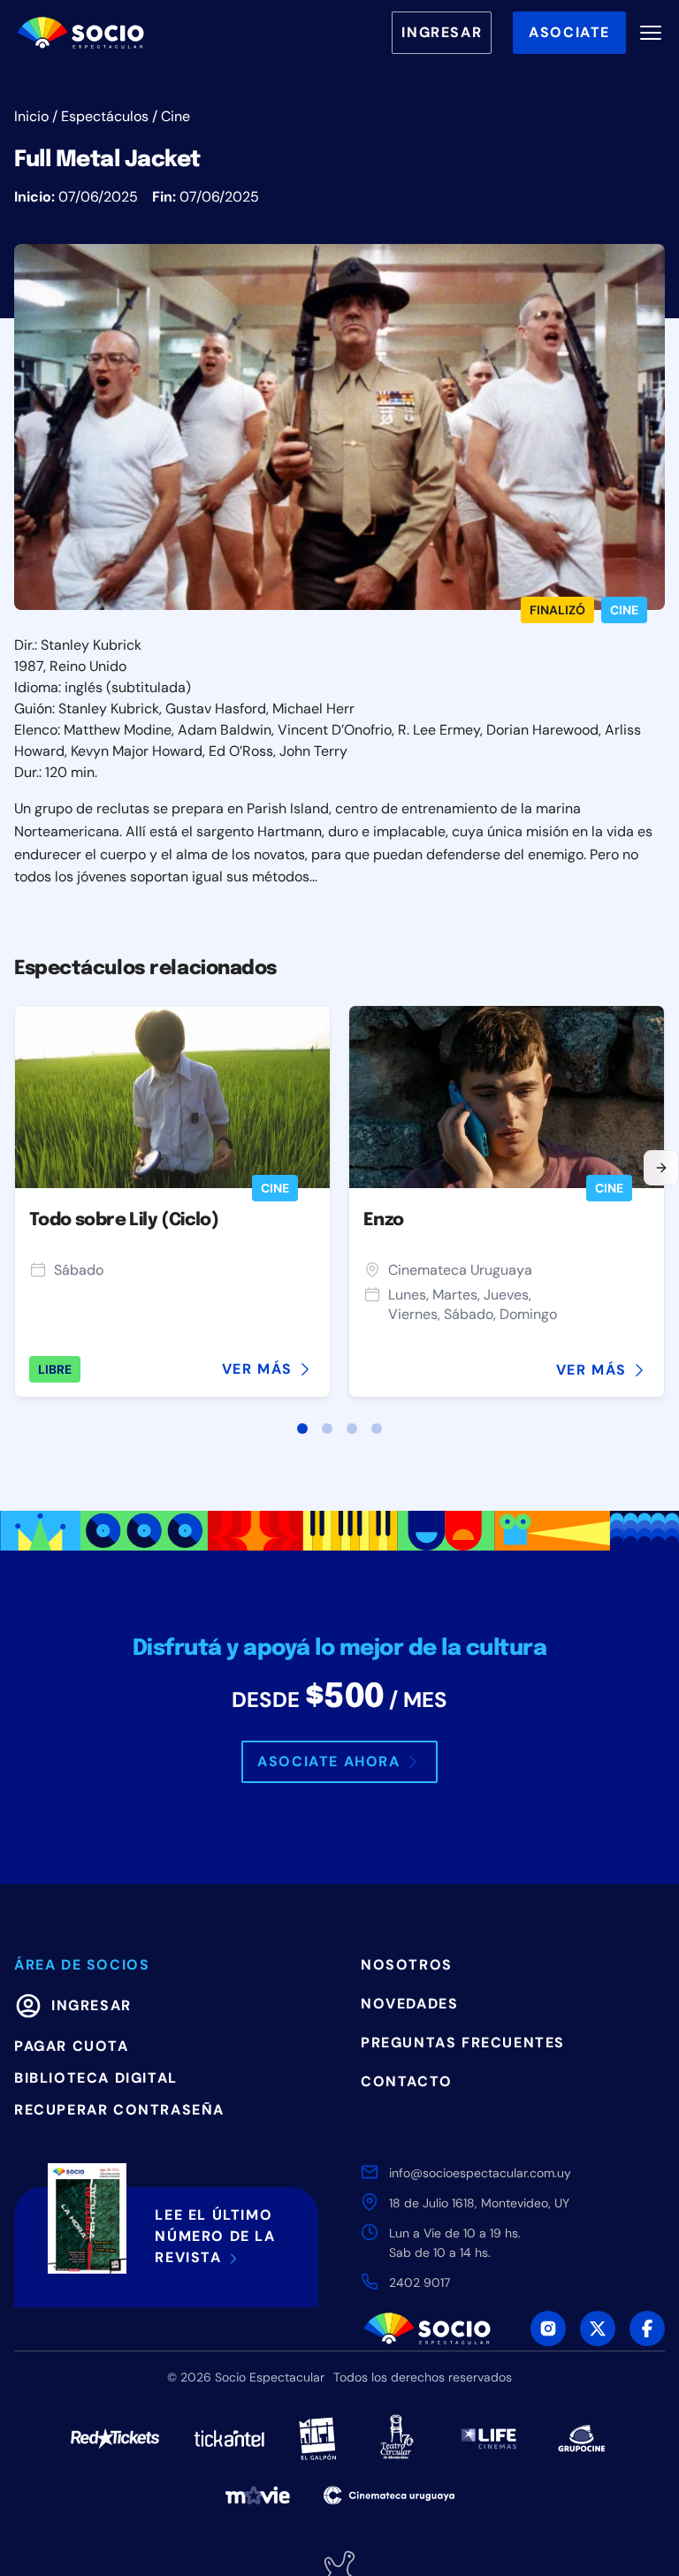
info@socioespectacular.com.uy (480, 2173)
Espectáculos (105, 116)
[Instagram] (548, 2328)
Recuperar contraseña (119, 2110)
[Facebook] (647, 2328)
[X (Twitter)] (598, 2328)
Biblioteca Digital (96, 2078)
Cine (175, 116)
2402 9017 (420, 2283)
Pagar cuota (72, 2046)
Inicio (31, 116)
